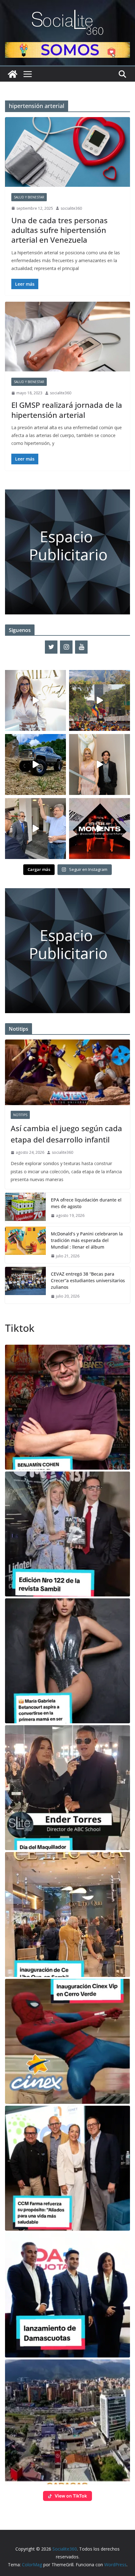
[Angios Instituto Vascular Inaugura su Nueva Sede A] (35, 829)
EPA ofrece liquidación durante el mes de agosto (86, 1203)
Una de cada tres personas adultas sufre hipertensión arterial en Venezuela (59, 230)
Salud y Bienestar (29, 197)
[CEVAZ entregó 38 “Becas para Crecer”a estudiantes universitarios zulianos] (25, 1285)
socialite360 (71, 208)
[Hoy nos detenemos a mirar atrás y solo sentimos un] (100, 829)
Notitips (20, 1115)
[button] (67, 1407)
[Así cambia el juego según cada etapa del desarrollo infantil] (67, 1072)
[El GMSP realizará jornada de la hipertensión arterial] (67, 336)
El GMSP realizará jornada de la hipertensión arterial (67, 410)
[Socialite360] (13, 74)
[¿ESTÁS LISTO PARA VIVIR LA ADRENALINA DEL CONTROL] (35, 764)
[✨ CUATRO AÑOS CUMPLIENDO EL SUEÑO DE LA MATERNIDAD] (100, 764)
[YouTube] (81, 647)
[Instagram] (66, 647)
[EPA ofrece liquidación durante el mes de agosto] (25, 1208)
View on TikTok (71, 2496)
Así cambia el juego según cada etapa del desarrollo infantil (66, 1134)
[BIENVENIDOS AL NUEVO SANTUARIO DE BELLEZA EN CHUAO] (35, 700)
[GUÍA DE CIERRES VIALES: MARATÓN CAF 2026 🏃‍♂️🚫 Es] (100, 700)
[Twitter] (51, 647)
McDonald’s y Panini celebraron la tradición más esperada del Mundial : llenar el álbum (87, 1240)
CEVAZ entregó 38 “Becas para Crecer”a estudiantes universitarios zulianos (88, 1280)
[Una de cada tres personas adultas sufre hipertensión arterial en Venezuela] (67, 152)
